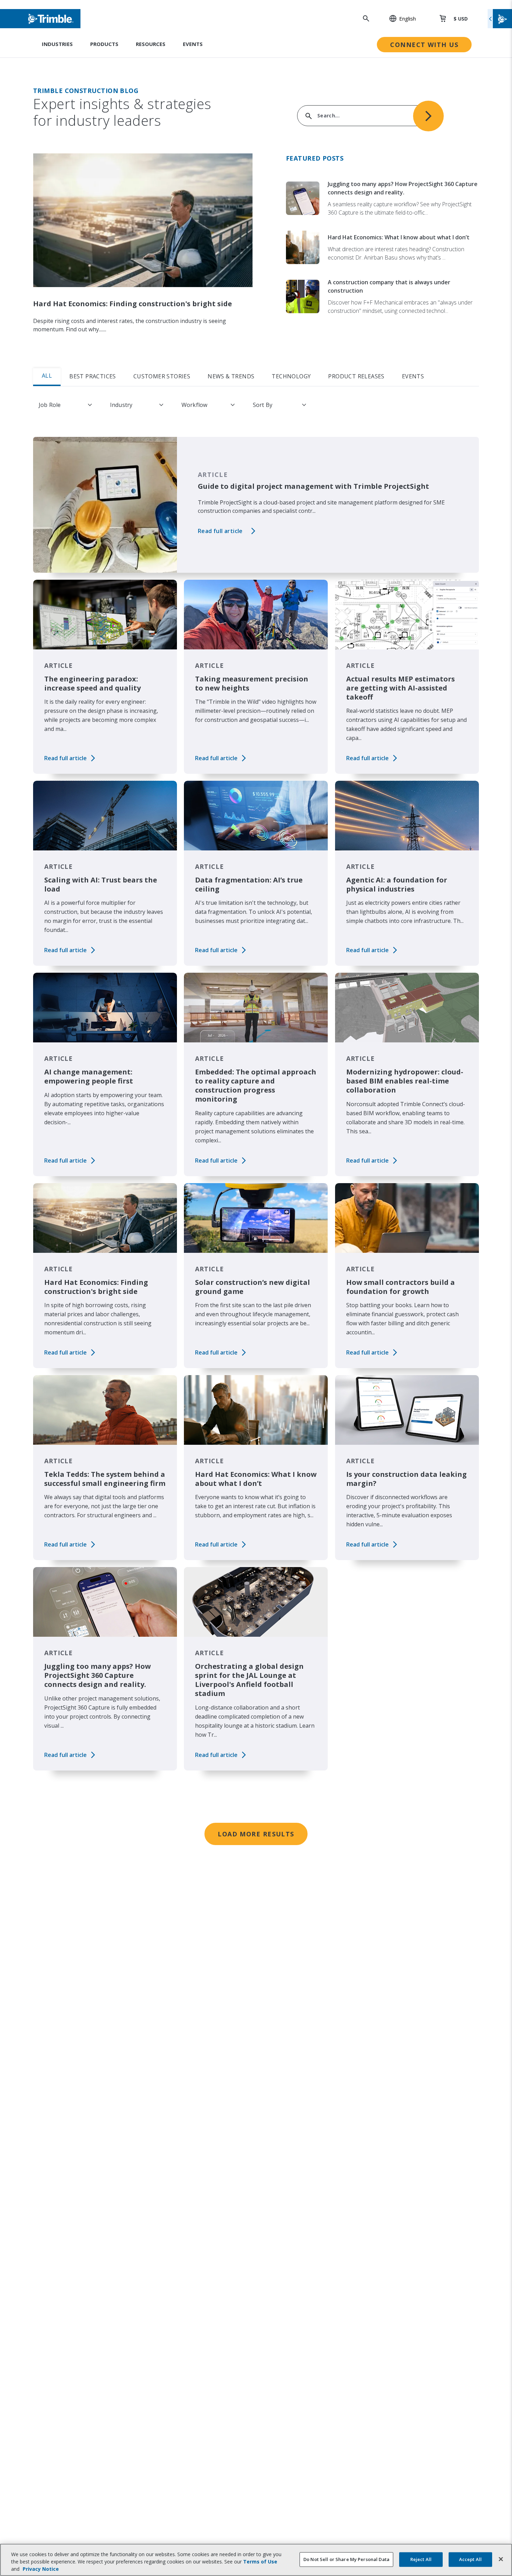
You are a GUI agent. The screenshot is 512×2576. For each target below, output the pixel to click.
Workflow (194, 405)
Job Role (50, 405)
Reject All (421, 2559)
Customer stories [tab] (162, 376)
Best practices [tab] (93, 376)
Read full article (220, 531)
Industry (121, 405)
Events (193, 44)
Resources (151, 44)
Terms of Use (260, 2562)
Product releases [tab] (356, 376)
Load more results (256, 1834)
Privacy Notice (41, 2569)
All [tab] (47, 376)
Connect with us (424, 45)
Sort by (263, 405)
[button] (399, 18)
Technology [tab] (291, 376)
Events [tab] (413, 376)
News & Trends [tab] (231, 376)
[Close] (501, 2559)
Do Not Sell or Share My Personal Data (346, 2559)
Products (104, 44)
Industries (57, 44)
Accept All (470, 2559)
